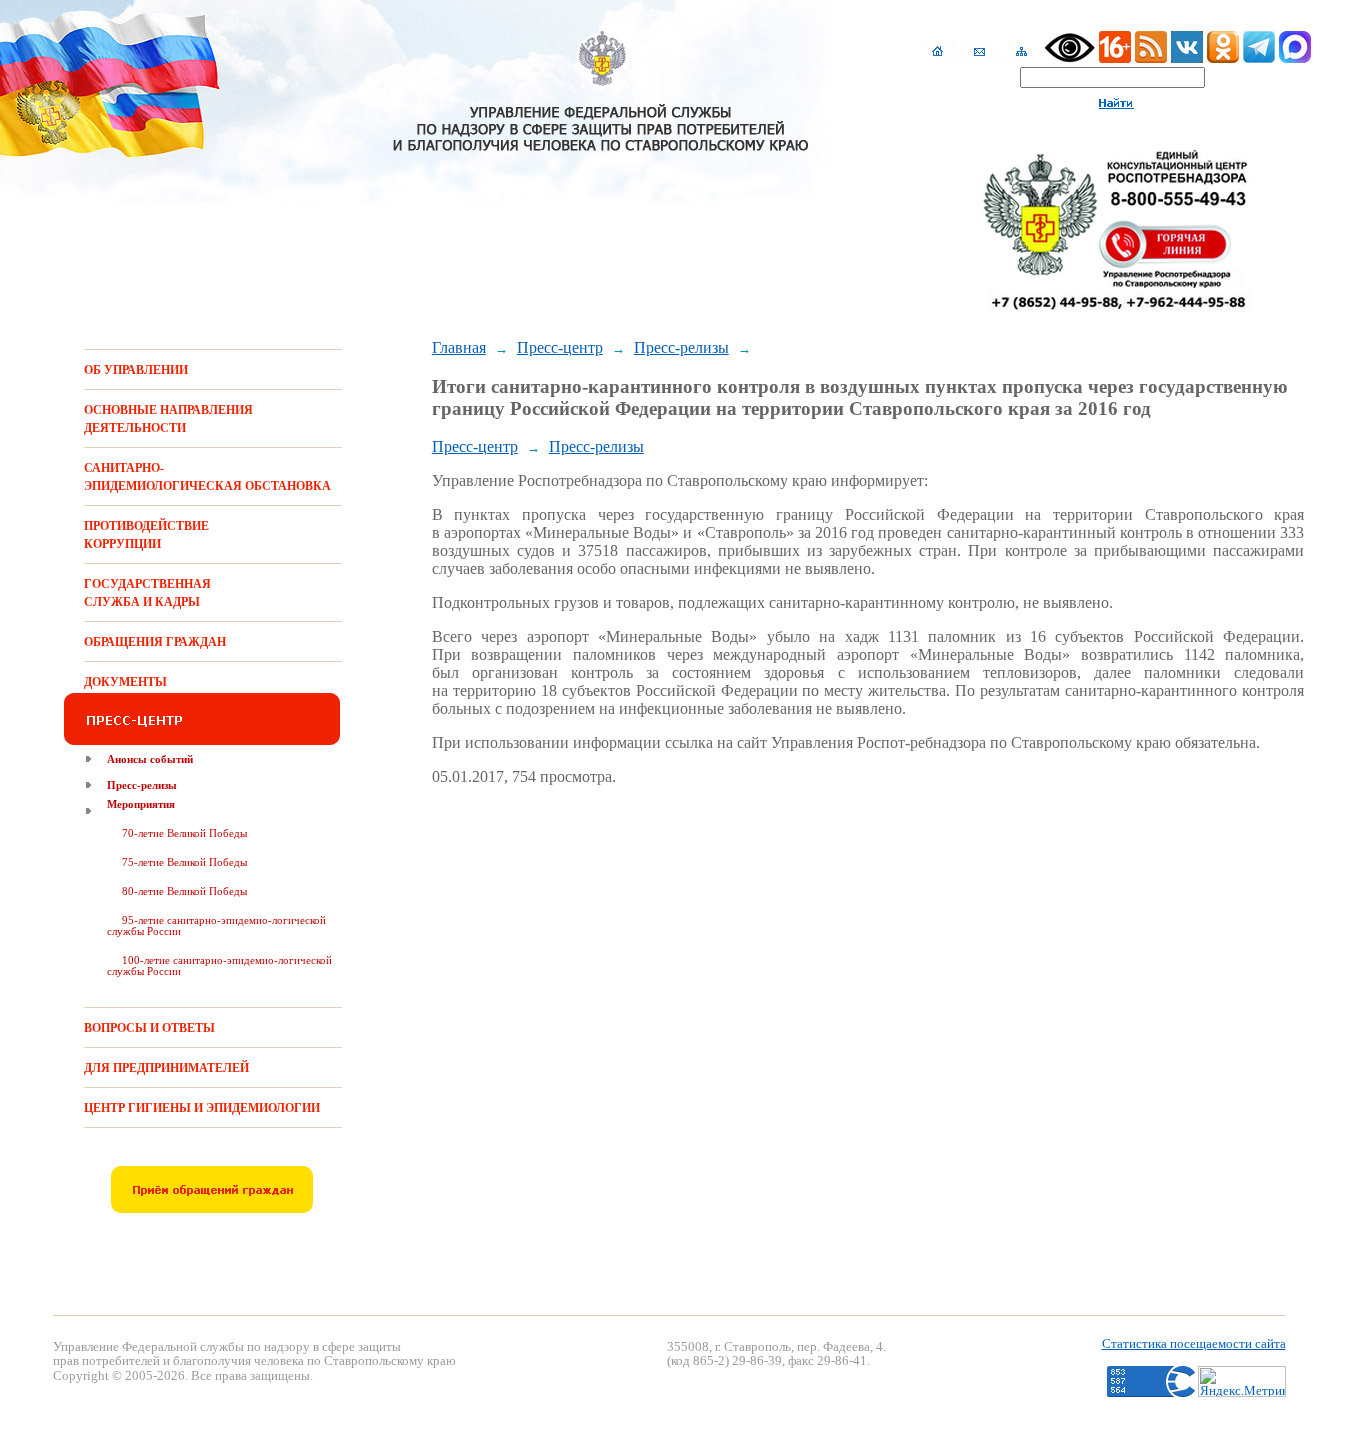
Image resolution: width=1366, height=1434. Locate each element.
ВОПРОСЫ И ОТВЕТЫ (149, 1028)
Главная (459, 347)
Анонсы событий (150, 759)
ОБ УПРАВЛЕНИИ (136, 370)
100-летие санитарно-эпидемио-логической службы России (219, 965)
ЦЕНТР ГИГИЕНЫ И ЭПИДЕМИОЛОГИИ (202, 1108)
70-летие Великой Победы (184, 833)
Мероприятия (141, 804)
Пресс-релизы (142, 785)
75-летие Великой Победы (184, 862)
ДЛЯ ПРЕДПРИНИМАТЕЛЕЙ (166, 1068)
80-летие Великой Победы (184, 891)
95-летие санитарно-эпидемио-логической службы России (216, 925)
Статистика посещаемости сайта (1194, 1343)
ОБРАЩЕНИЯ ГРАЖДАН (155, 642)
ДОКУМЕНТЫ (125, 682)
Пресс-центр (560, 347)
